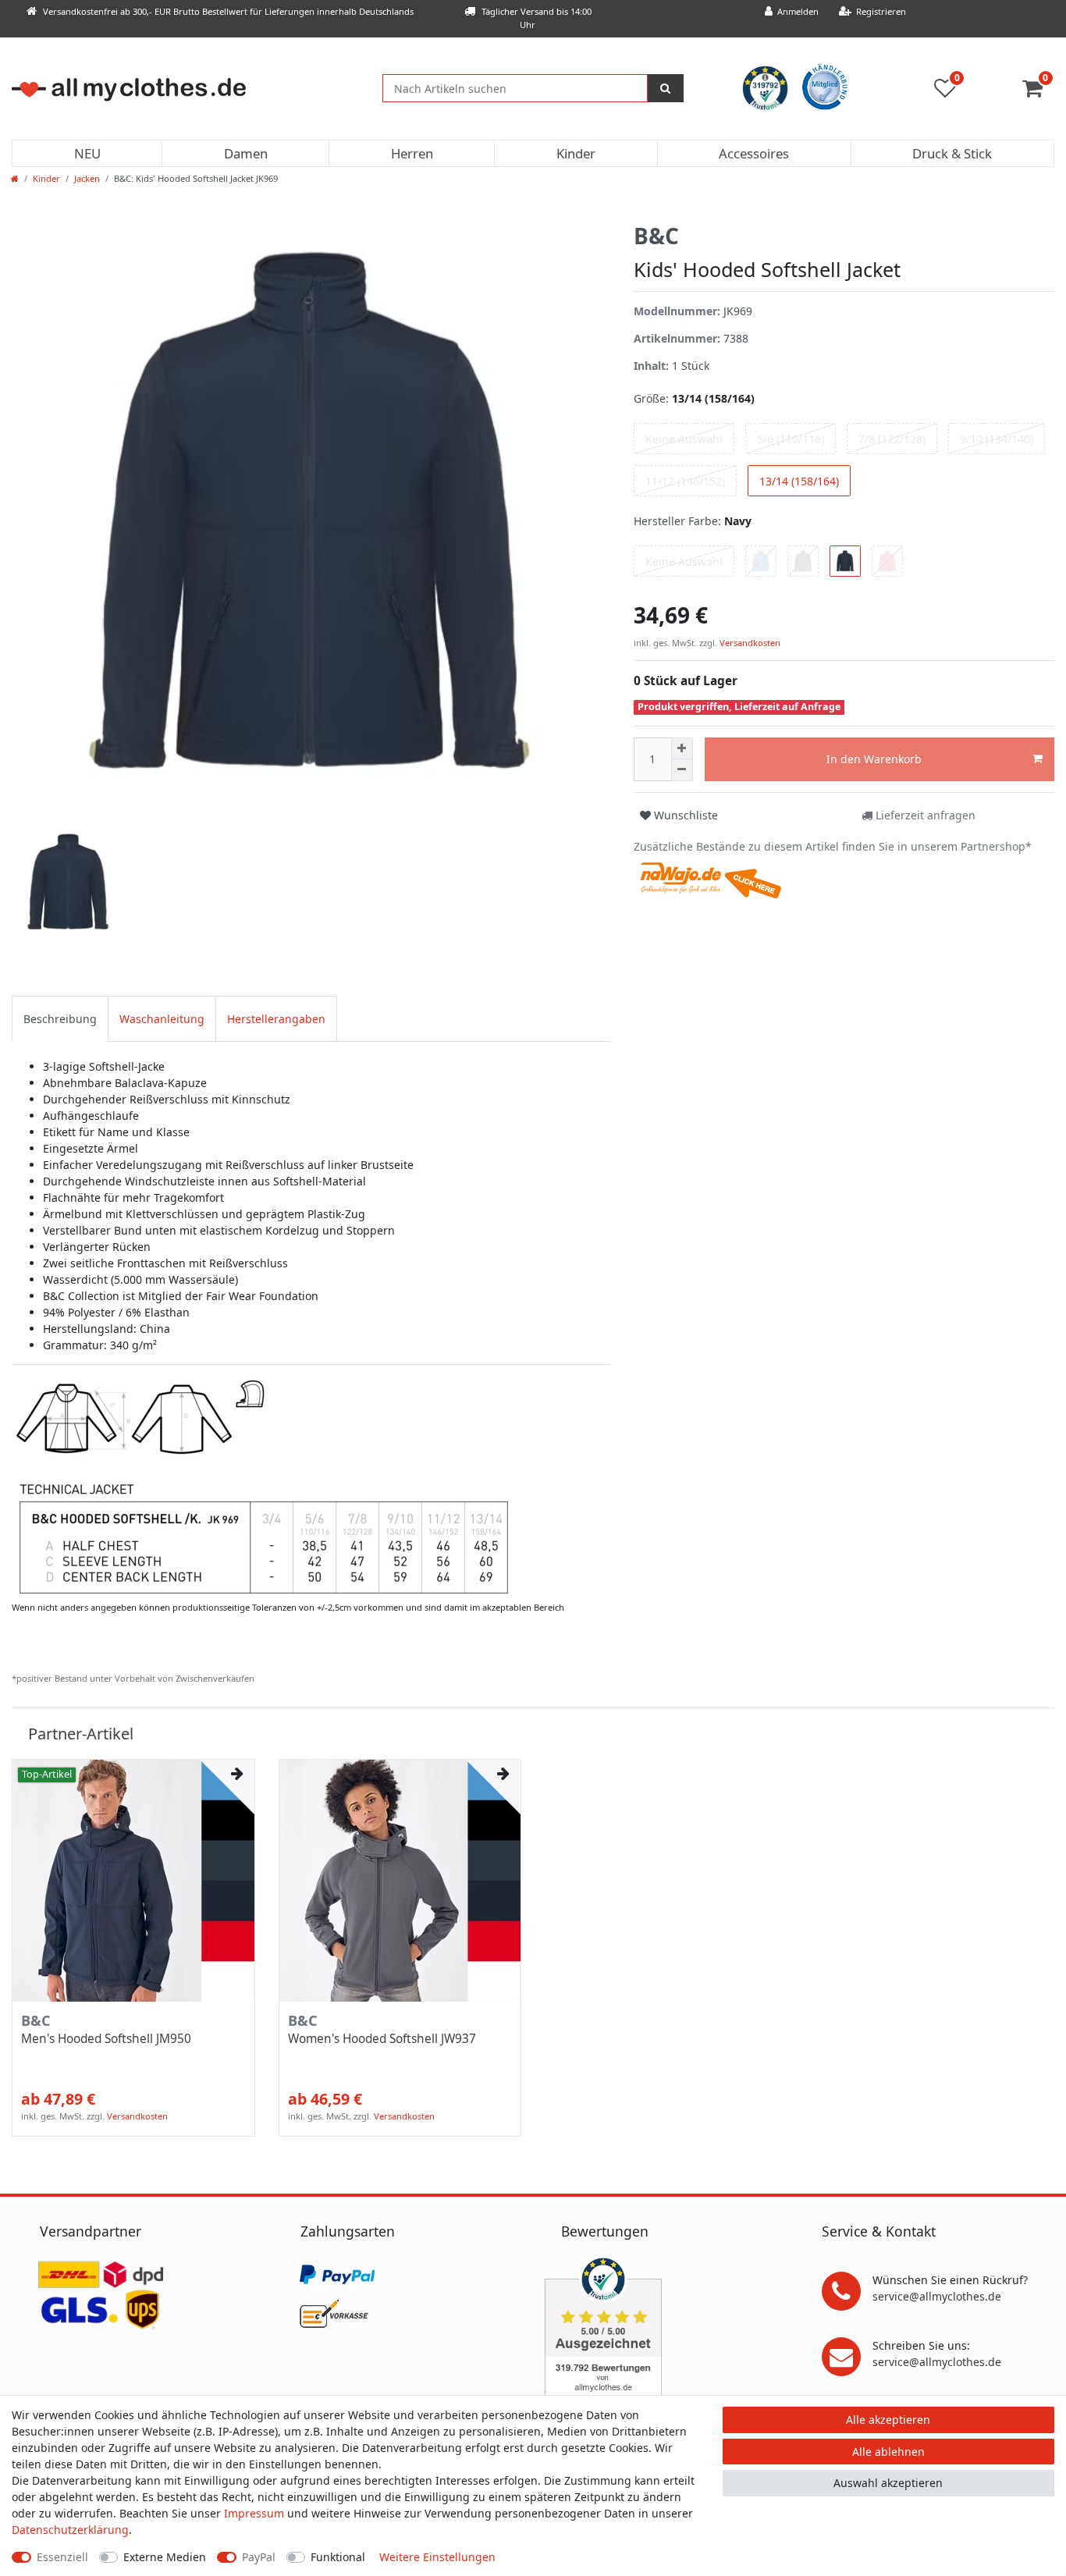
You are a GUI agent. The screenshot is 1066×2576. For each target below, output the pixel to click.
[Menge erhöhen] (682, 748)
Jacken (87, 178)
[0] (1038, 92)
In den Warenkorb (874, 759)
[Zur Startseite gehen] (15, 178)
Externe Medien (165, 2557)
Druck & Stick (952, 153)
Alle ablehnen (888, 2452)
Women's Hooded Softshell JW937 (382, 2039)
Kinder (576, 153)
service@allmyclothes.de (937, 2296)
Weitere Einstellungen (437, 2557)
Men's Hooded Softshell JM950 (106, 2039)
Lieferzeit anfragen (924, 815)
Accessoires (754, 153)
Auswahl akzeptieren (888, 2483)
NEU (87, 153)
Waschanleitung (162, 1019)
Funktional (338, 2557)
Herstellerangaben (276, 1019)
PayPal (259, 2557)
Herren (412, 153)
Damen (246, 153)
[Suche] (666, 88)
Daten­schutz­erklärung (70, 2530)
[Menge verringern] (682, 770)
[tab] (60, 1019)
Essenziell (62, 2557)
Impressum (254, 2513)
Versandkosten (749, 643)
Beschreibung (60, 1019)
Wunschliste (684, 815)
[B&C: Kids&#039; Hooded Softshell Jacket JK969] (262, 1486)
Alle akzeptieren (888, 2420)
